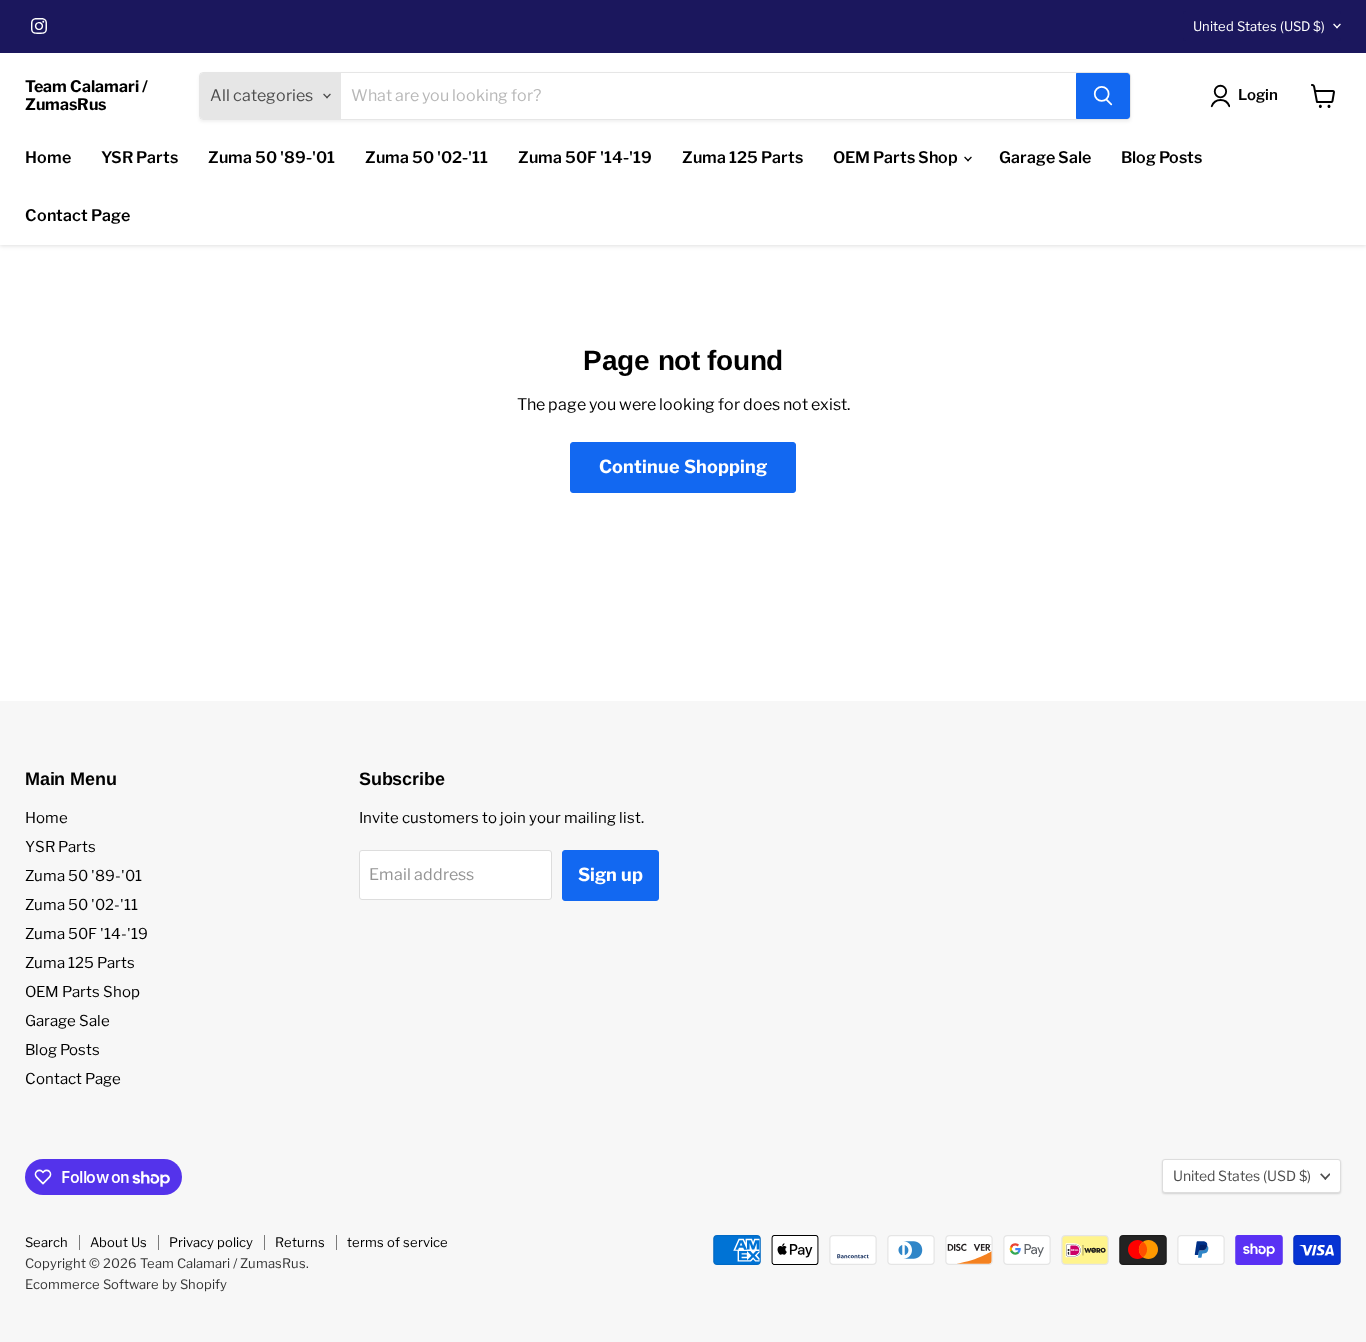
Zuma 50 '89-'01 (271, 157)
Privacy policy (211, 1242)
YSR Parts (139, 157)
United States (1259, 26)
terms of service (397, 1242)
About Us (118, 1242)
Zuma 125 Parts (742, 157)
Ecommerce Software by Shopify (126, 1284)
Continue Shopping (683, 466)
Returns (300, 1242)
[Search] (1103, 96)
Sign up (610, 874)
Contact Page (77, 215)
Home (48, 157)
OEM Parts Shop (897, 157)
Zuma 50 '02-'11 (426, 157)
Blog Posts (1161, 157)
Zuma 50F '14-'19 (585, 157)
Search (46, 1242)
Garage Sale (1045, 157)
